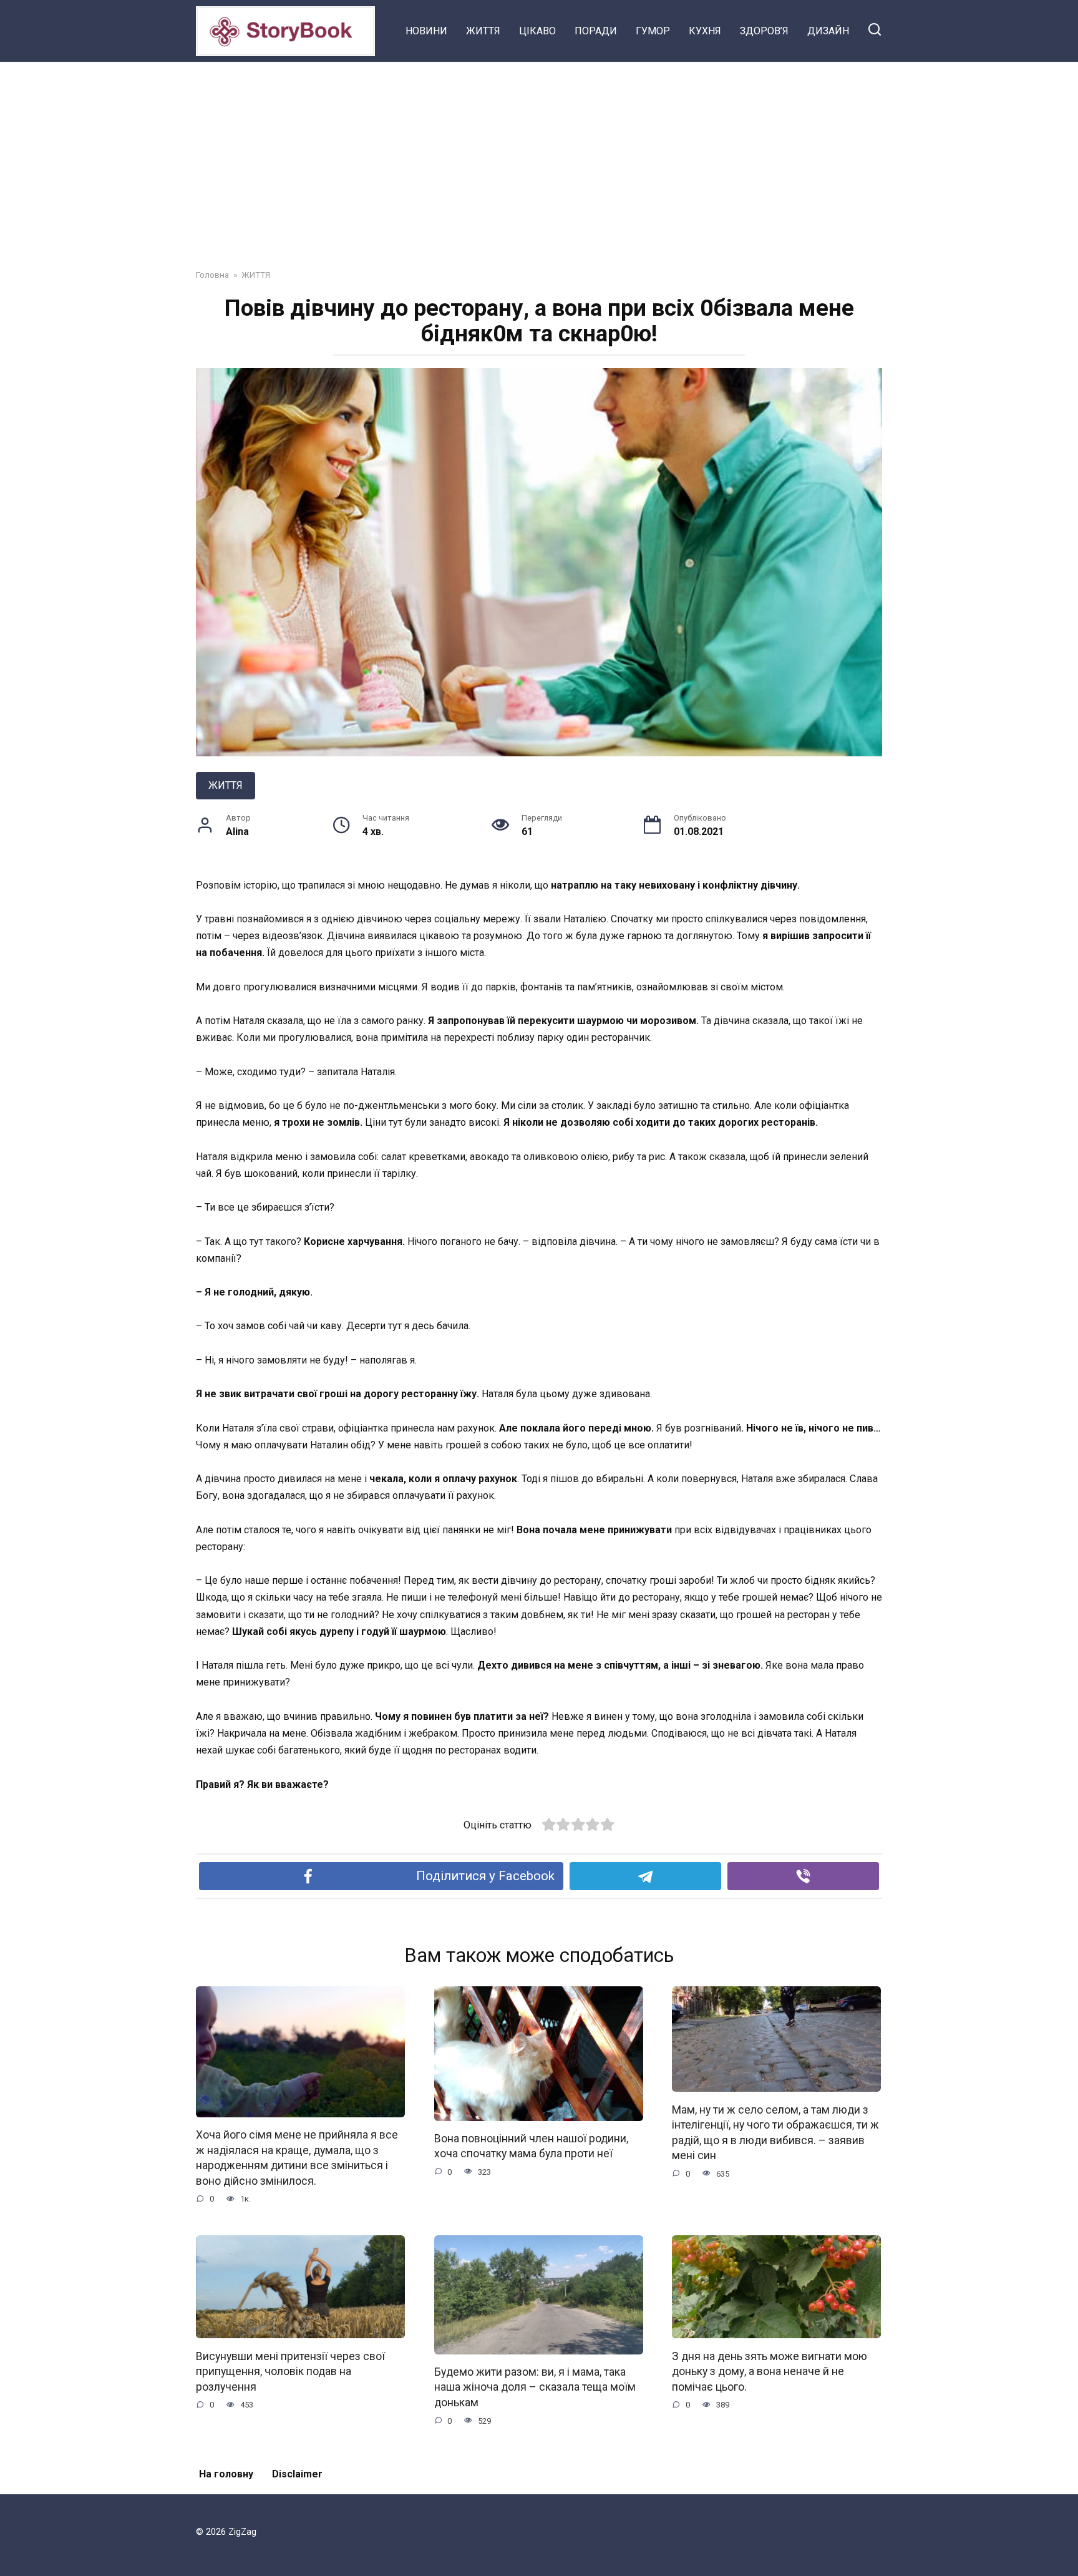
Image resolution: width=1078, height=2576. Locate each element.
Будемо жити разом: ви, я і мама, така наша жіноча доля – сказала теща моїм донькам (535, 2387)
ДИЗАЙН (828, 31)
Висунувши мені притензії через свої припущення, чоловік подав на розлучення (290, 2371)
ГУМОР (653, 31)
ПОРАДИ (596, 31)
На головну (226, 2474)
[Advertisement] (539, 156)
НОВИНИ (426, 31)
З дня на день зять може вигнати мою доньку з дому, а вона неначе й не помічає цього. (770, 2371)
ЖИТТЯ (483, 31)
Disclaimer (297, 2474)
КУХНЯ (705, 31)
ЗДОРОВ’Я (764, 31)
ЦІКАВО (537, 31)
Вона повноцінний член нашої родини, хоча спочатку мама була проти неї (531, 2146)
